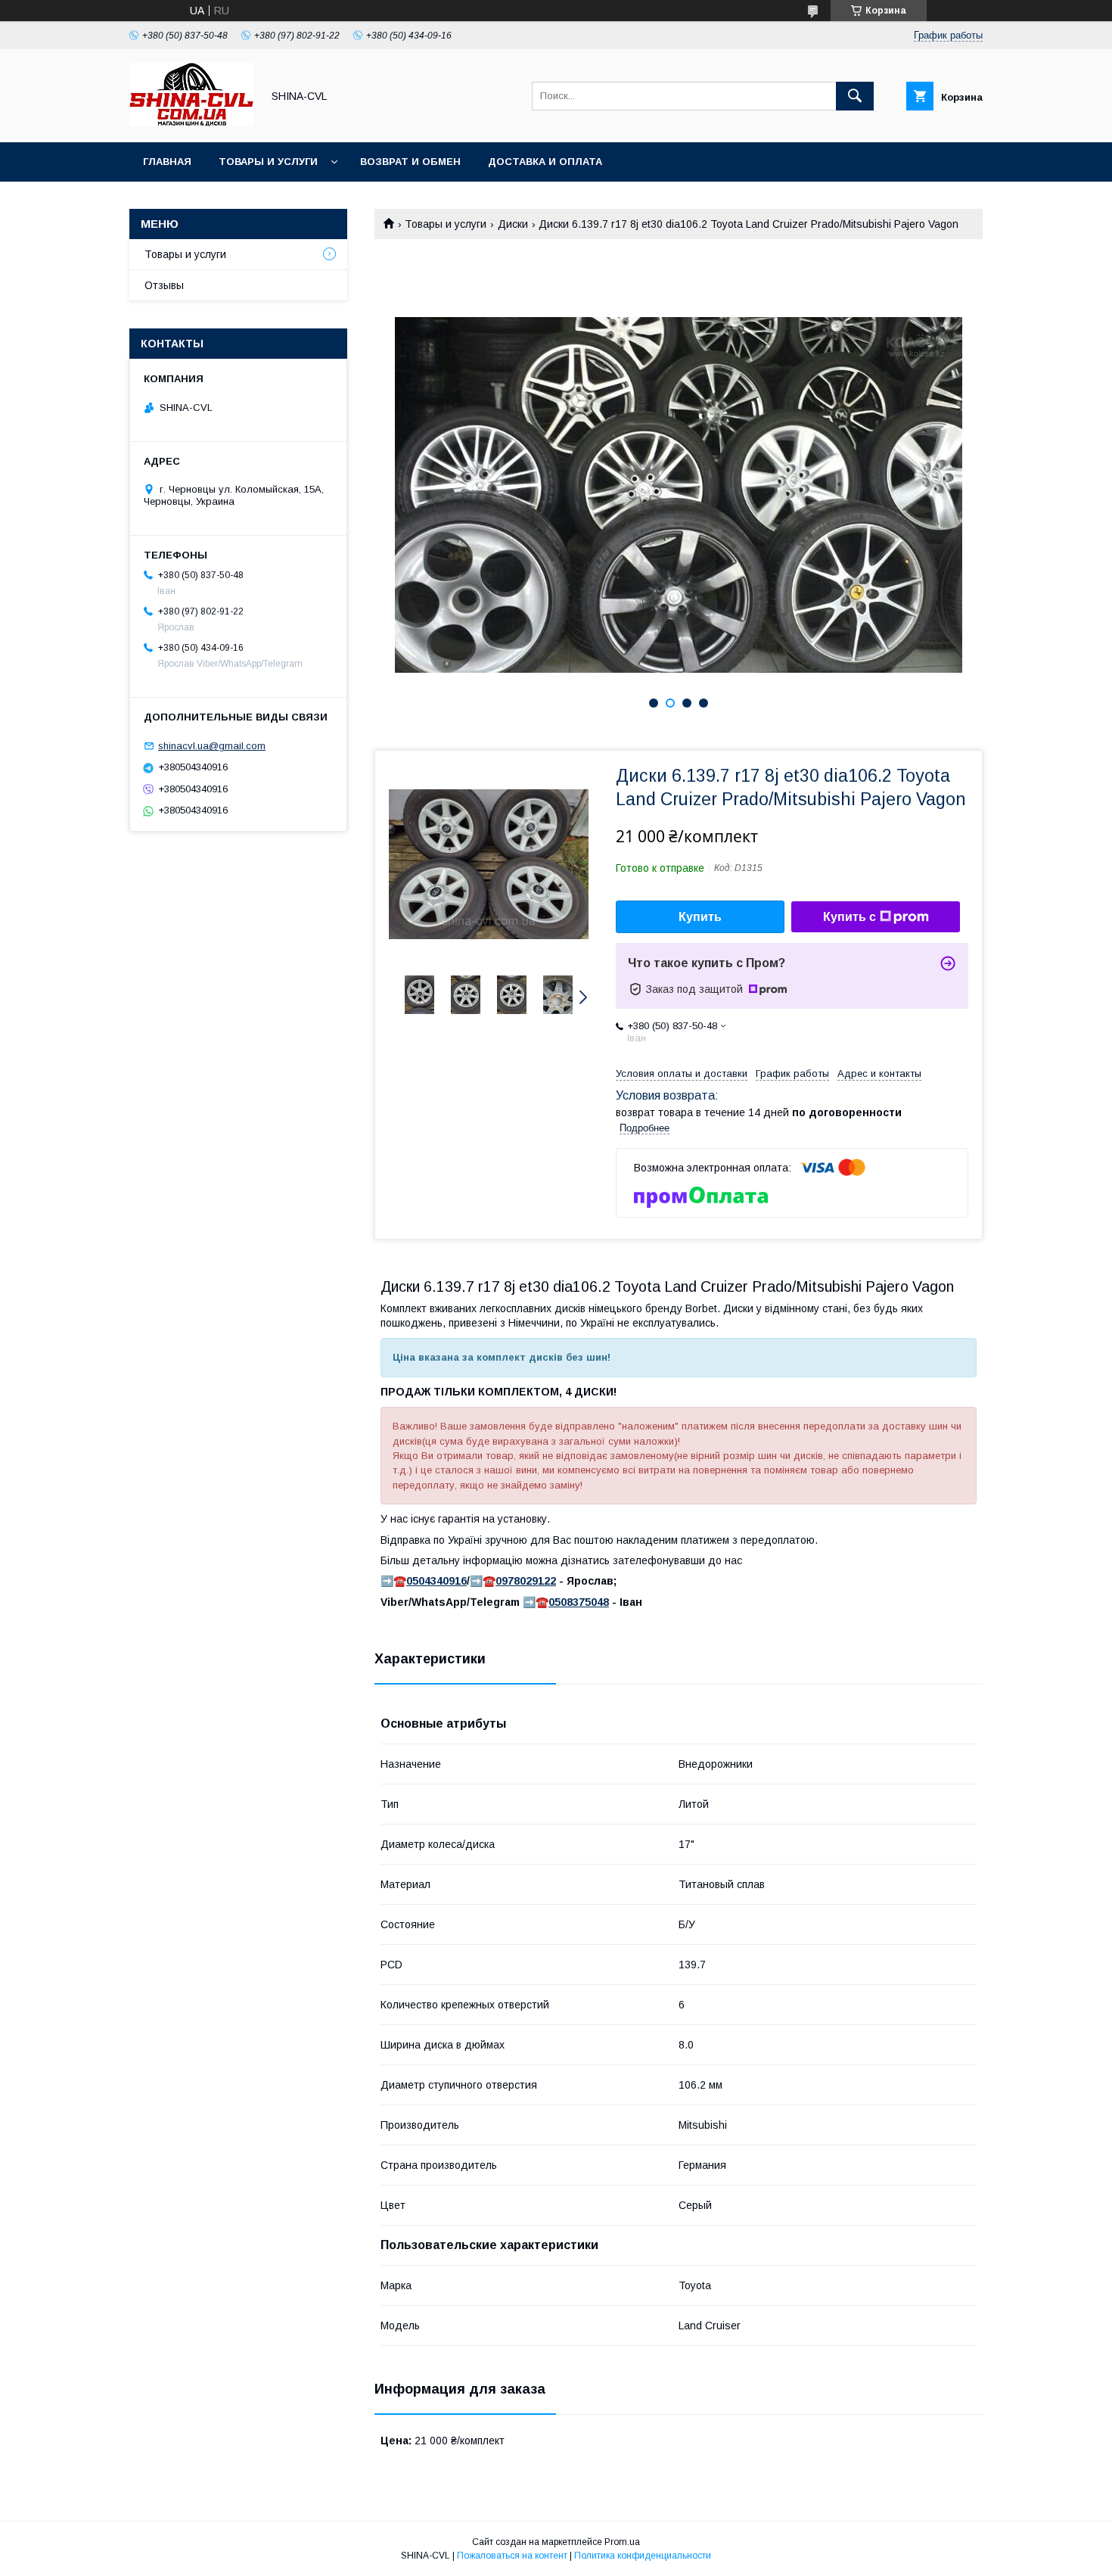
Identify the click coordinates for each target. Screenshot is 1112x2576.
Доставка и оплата (545, 162)
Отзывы (164, 285)
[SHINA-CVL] (191, 123)
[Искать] (855, 96)
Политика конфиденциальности (643, 2556)
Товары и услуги (268, 162)
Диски (513, 224)
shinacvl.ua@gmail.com (212, 746)
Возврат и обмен (410, 162)
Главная (167, 162)
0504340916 (436, 1581)
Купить (700, 917)
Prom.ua (622, 2542)
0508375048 (579, 1602)
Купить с (850, 917)
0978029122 (526, 1581)
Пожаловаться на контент (512, 2556)
